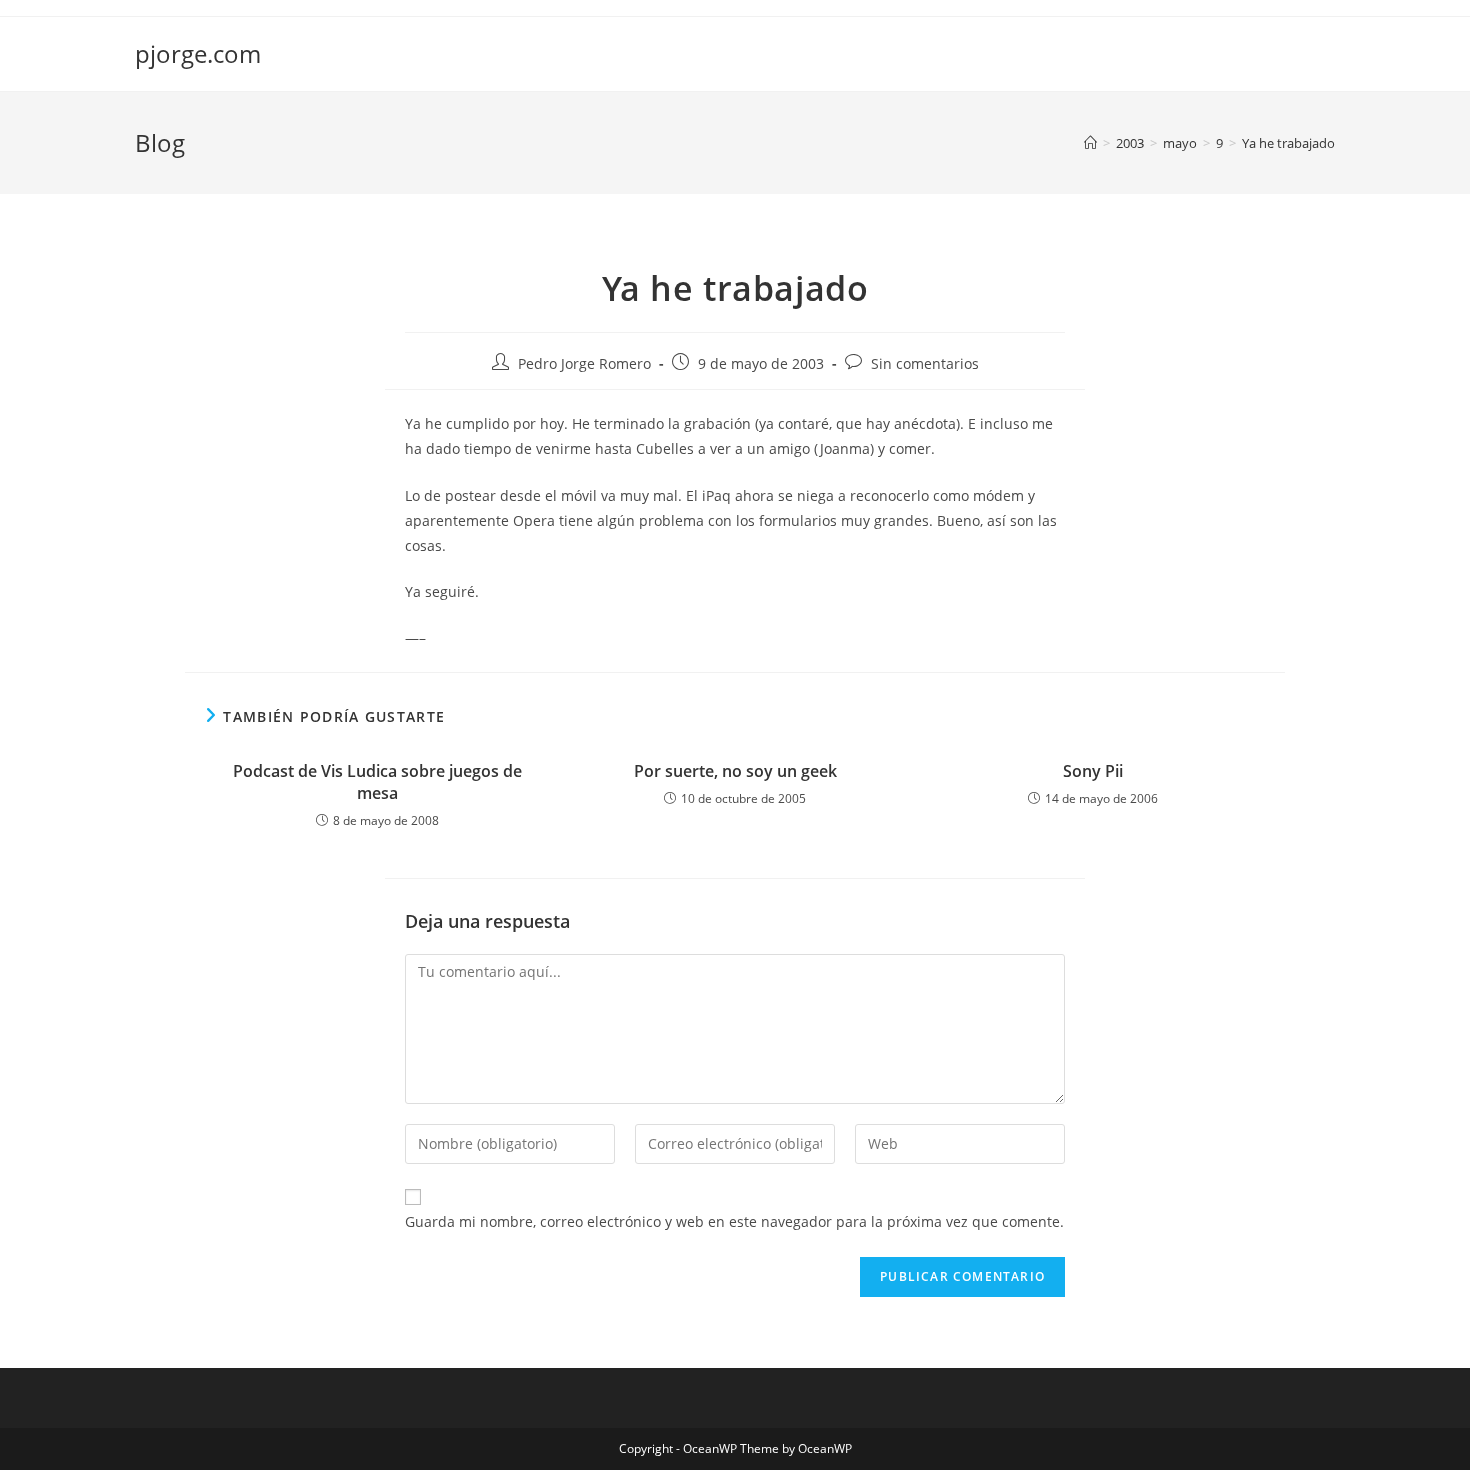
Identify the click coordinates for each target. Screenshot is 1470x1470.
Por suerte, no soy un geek (735, 771)
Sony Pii (1093, 771)
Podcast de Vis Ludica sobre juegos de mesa (377, 782)
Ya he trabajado (1288, 143)
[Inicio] (1090, 143)
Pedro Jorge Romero (584, 363)
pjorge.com (198, 53)
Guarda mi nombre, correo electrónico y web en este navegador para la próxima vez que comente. (734, 1221)
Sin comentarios (925, 363)
